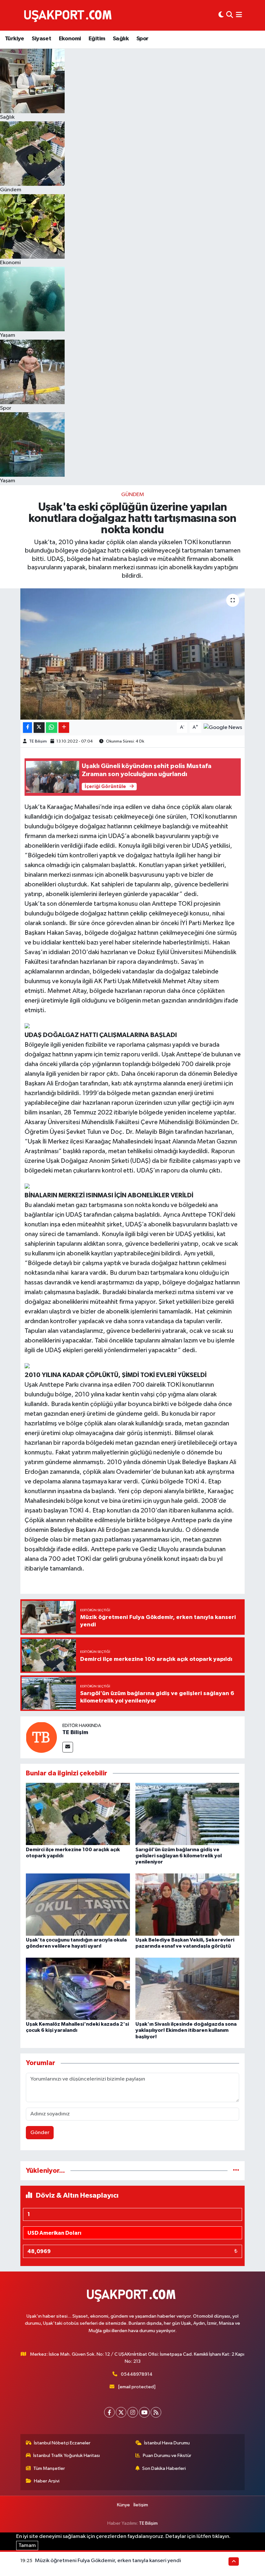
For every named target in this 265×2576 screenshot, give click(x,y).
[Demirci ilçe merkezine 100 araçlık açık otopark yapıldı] (78, 1814)
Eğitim (97, 39)
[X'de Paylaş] (39, 728)
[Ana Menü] (239, 15)
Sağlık (121, 39)
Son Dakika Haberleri (164, 2468)
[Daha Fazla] (64, 728)
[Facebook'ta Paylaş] (27, 728)
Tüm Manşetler (49, 2468)
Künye (123, 2505)
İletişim (141, 2505)
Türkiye (15, 39)
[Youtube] (144, 2412)
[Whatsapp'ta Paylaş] (52, 728)
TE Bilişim (38, 741)
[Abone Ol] (223, 728)
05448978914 (137, 2374)
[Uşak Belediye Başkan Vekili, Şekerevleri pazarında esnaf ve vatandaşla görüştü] (187, 1904)
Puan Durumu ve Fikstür (167, 2456)
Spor (143, 39)
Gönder (40, 2133)
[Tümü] (236, 2171)
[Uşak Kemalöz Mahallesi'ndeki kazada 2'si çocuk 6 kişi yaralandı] (78, 1989)
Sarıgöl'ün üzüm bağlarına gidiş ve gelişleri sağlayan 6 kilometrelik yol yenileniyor (179, 1856)
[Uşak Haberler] (69, 15)
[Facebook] (109, 2412)
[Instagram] (133, 2412)
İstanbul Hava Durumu (167, 2443)
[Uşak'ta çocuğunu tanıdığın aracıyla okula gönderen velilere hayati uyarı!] (78, 1904)
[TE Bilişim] (41, 1737)
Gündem (133, 495)
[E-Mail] (68, 1747)
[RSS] (156, 2412)
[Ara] (230, 15)
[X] (121, 2412)
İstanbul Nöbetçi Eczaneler (62, 2443)
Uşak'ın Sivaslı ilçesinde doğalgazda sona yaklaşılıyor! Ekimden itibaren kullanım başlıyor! (186, 2030)
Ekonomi (70, 39)
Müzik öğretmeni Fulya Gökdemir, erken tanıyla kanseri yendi (108, 2561)
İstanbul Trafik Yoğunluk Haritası (67, 2456)
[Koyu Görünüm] (221, 15)
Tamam (27, 2546)
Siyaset (41, 39)
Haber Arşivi (47, 2481)
